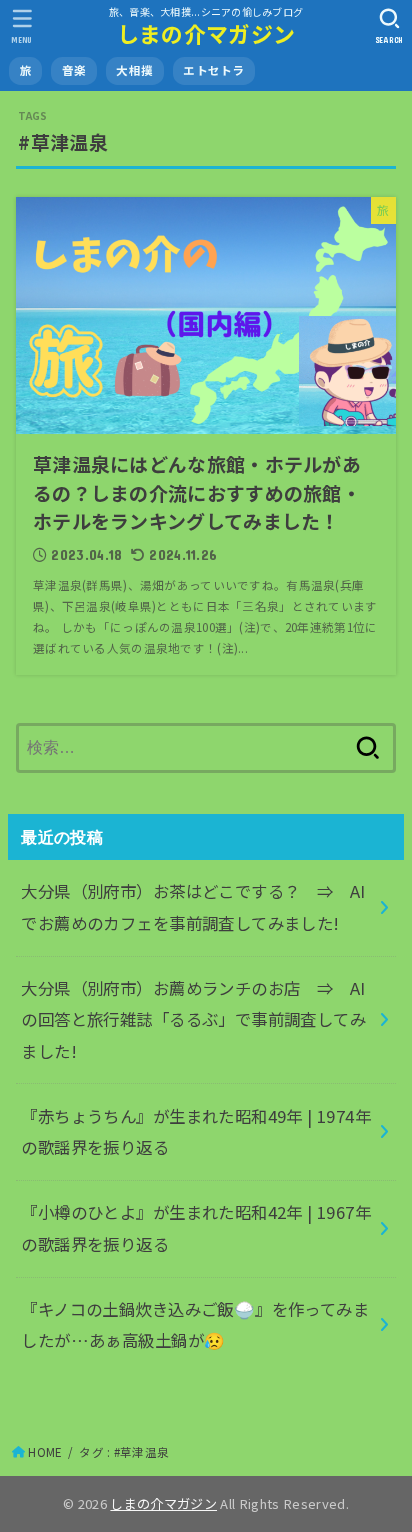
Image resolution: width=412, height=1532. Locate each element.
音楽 (74, 70)
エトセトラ (213, 70)
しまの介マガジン (206, 33)
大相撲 (134, 70)
